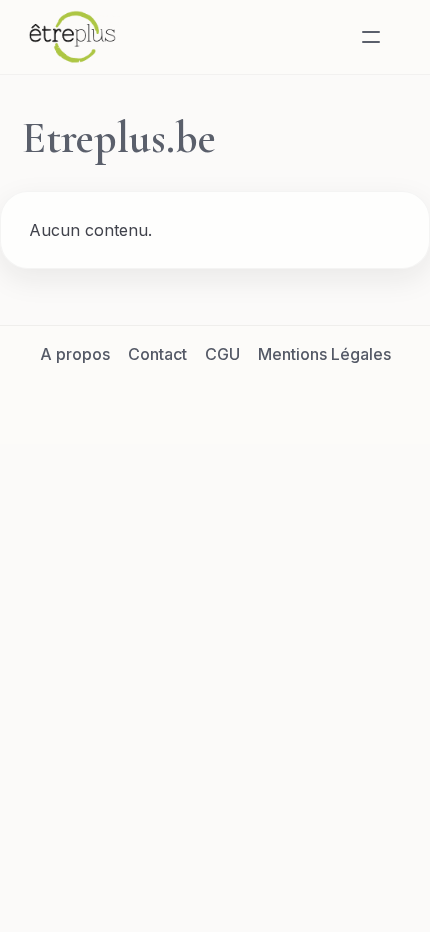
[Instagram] (239, 399)
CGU (222, 354)
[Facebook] (143, 399)
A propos (75, 354)
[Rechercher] (323, 37)
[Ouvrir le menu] (371, 37)
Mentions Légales (324, 354)
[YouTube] (287, 399)
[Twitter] (191, 399)
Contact (157, 354)
